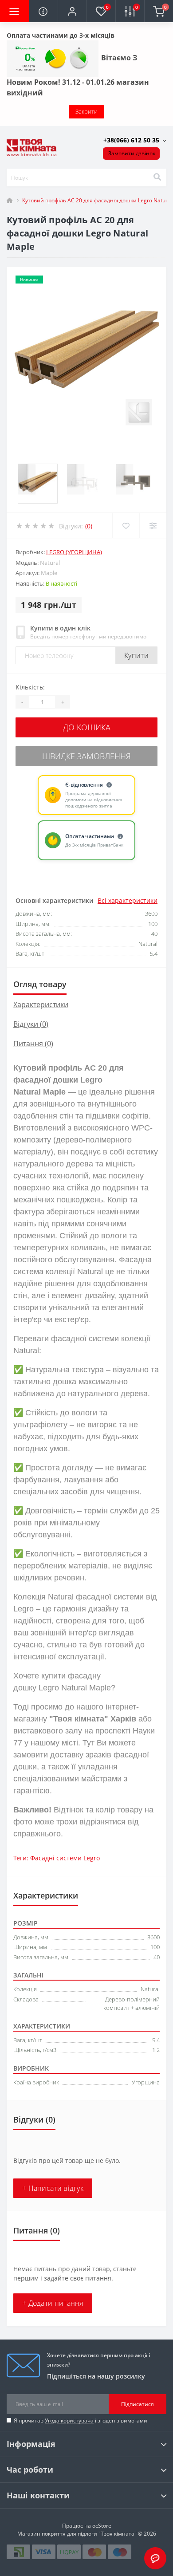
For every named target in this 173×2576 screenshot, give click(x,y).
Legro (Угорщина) (74, 552)
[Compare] (153, 526)
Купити (136, 655)
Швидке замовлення (86, 756)
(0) (89, 526)
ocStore (102, 2526)
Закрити (86, 111)
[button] (72, 11)
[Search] (157, 177)
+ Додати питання (53, 2303)
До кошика (87, 727)
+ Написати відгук (53, 2188)
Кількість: (30, 687)
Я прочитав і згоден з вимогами (81, 2420)
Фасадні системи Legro (65, 1858)
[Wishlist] (126, 526)
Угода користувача (69, 2420)
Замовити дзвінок (132, 153)
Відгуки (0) (31, 1024)
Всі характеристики (128, 900)
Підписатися (138, 2404)
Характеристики (41, 1004)
